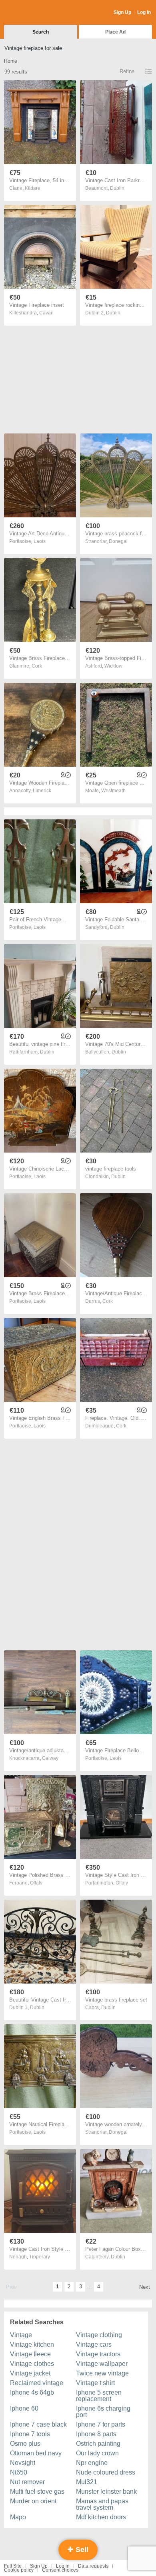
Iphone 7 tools (30, 2434)
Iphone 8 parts (96, 2434)
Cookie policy (19, 2570)
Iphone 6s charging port (103, 2412)
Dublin (117, 188)
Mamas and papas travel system (102, 2504)
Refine (127, 71)
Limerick (42, 791)
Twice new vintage (102, 2373)
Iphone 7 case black (38, 2424)
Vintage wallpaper (102, 2364)
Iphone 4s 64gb (32, 2392)
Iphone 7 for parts (101, 2424)
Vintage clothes (32, 2364)
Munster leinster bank (106, 2492)
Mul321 (87, 2482)
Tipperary (40, 2257)
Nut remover (27, 2482)
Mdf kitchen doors (101, 2517)
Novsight (23, 2463)
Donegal (118, 541)
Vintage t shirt (95, 2383)
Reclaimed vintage (37, 2383)
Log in (63, 2566)
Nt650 (19, 2472)
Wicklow (113, 666)
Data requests (93, 2566)
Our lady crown (97, 2453)
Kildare (33, 188)
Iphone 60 (24, 2408)
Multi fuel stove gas (37, 2492)
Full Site (13, 2566)
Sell (81, 2550)
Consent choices (60, 2570)
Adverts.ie (35, 13)
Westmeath (113, 791)
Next (145, 2287)
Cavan (46, 313)
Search (41, 32)
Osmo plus (25, 2444)
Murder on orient (33, 2501)
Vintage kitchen (32, 2344)
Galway (50, 1758)
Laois (40, 541)
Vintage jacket (30, 2373)
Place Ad (115, 32)
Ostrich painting (98, 2444)
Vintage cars (94, 2344)
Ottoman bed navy (36, 2453)
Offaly (36, 1883)
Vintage (21, 2335)
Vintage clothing (99, 2335)
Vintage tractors (98, 2354)
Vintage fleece (30, 2354)
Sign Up (122, 12)
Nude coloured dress (106, 2472)
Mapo (18, 2517)
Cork (37, 666)
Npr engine (92, 2463)
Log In (144, 12)
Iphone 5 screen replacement (99, 2396)
